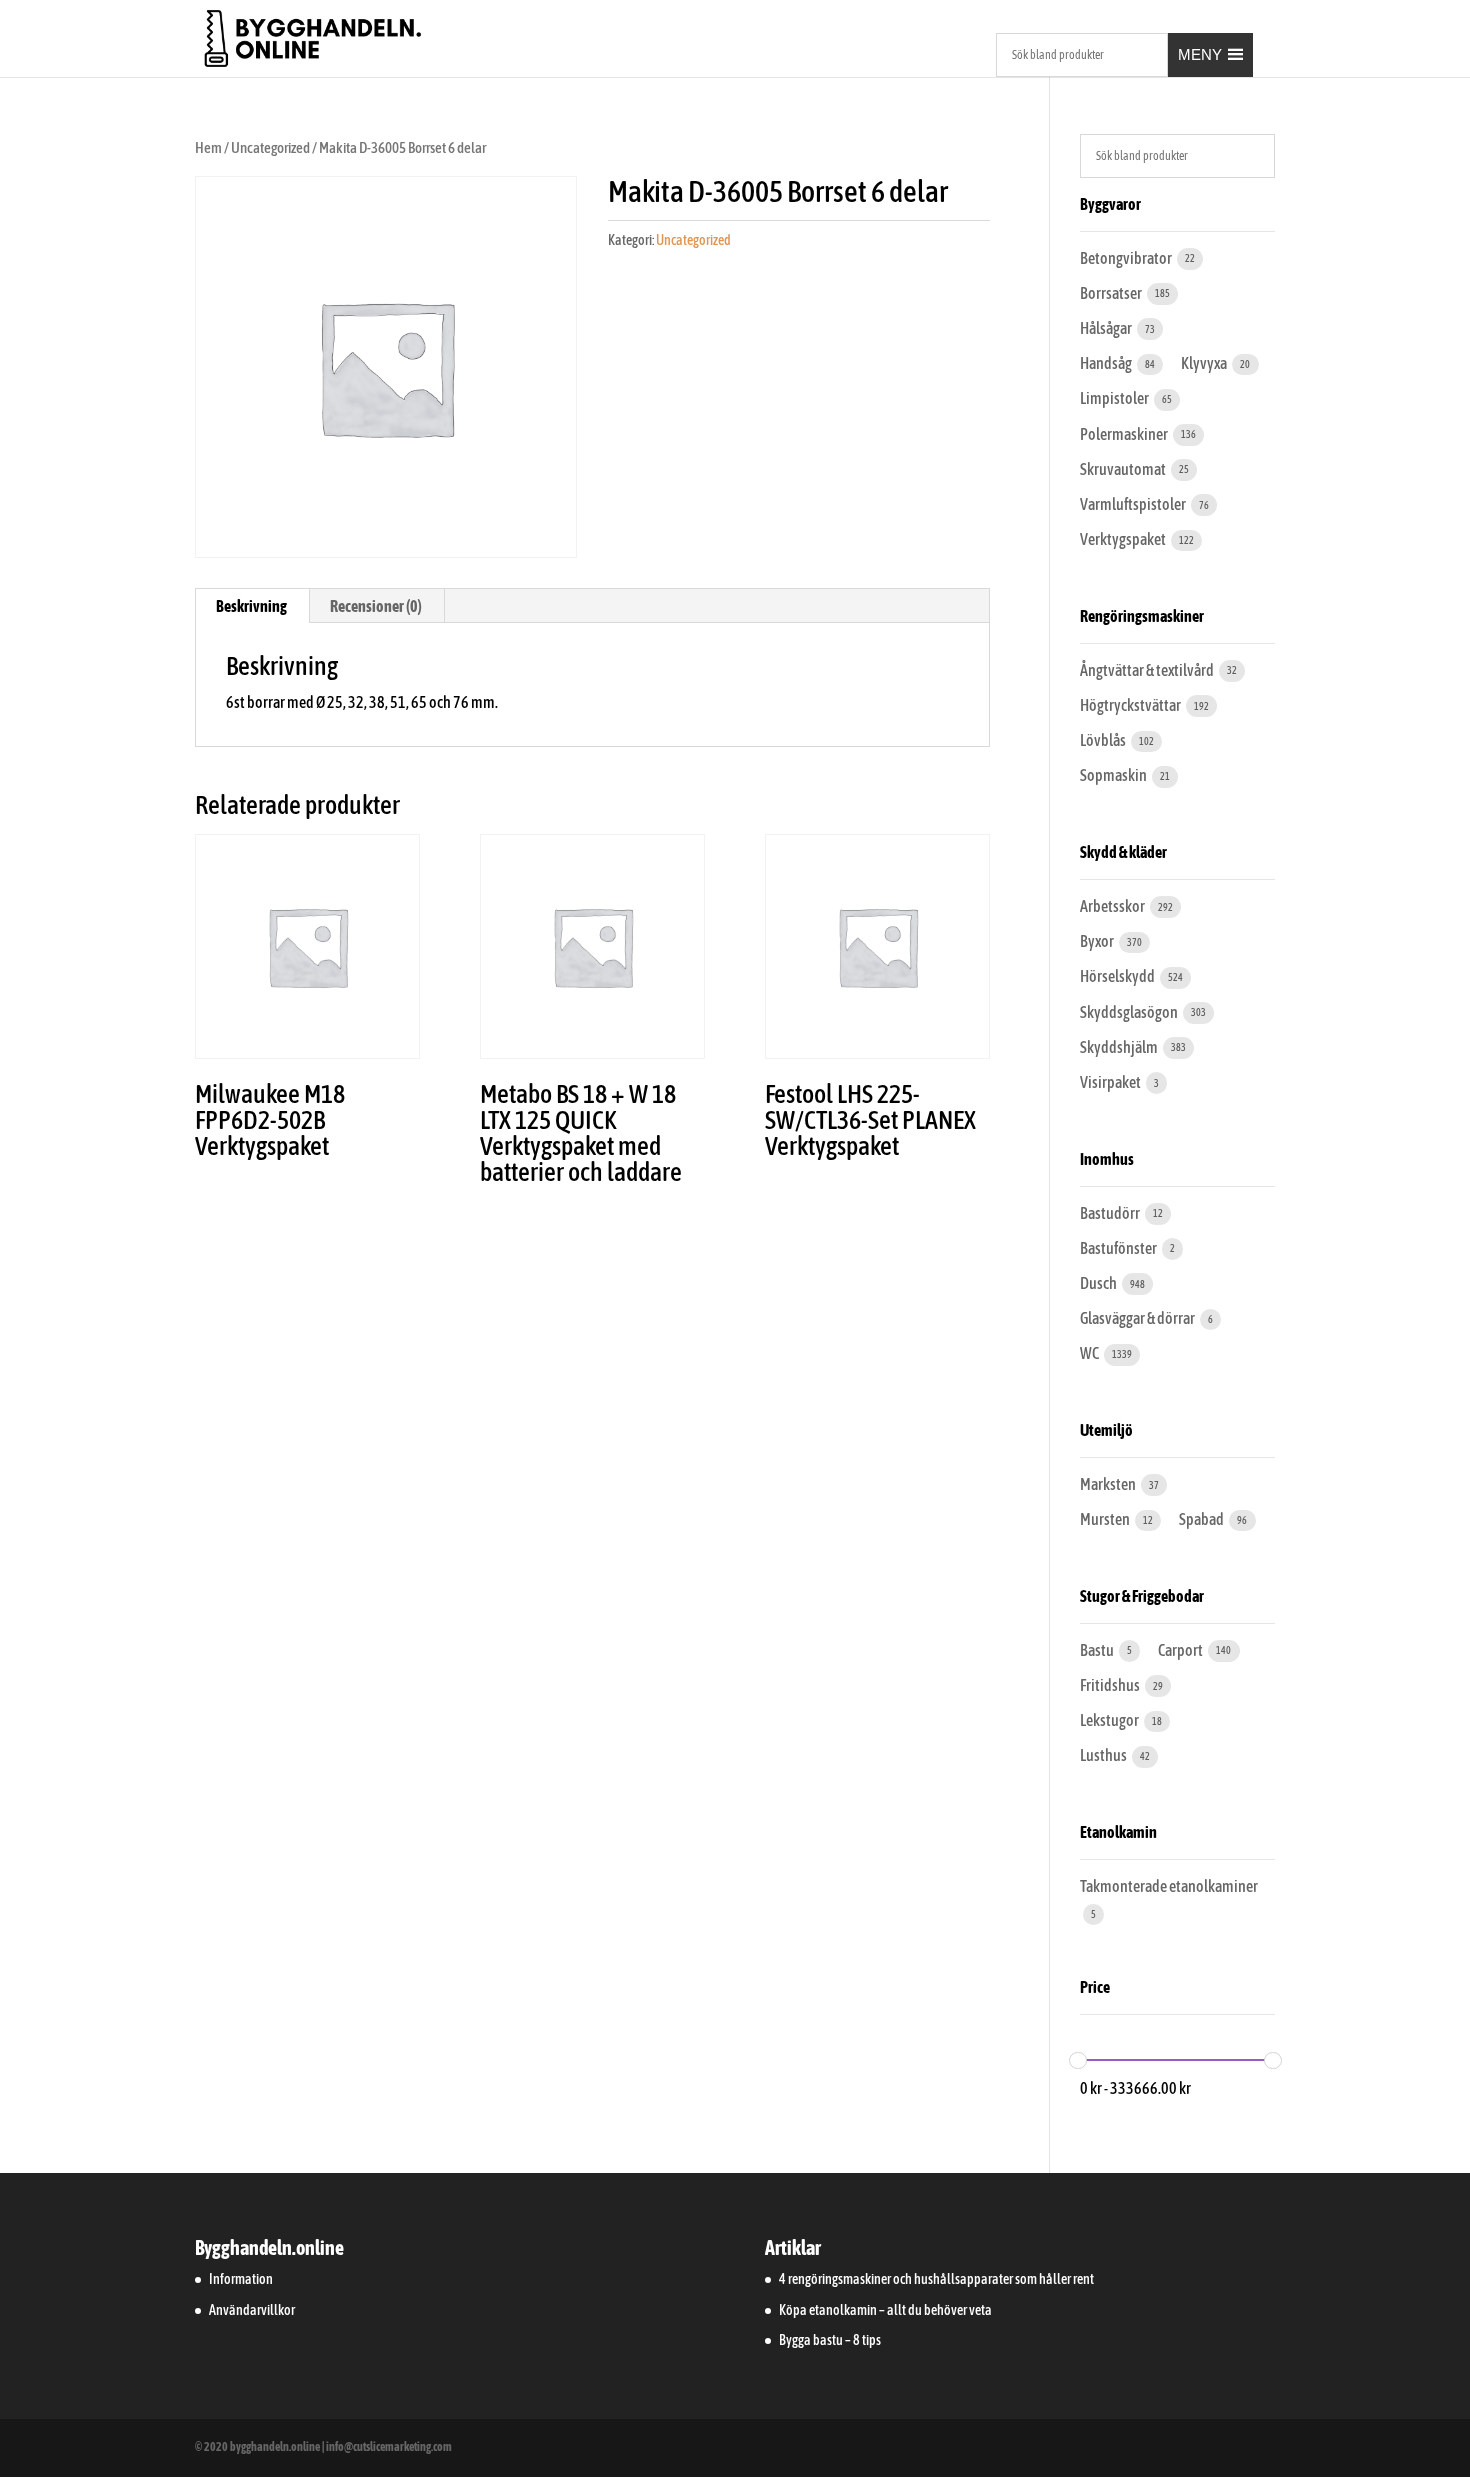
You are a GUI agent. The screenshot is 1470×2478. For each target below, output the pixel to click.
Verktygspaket (1124, 539)
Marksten (1109, 1484)
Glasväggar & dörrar (1138, 1318)
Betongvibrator (1127, 258)
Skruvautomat (1124, 469)
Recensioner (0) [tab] (376, 606)
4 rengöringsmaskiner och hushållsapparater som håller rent (936, 2279)
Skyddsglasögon (1130, 1012)
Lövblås (1104, 740)
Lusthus (1104, 1755)
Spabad (1202, 1519)
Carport (1181, 1650)
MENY (1200, 54)
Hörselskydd (1118, 976)
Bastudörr (1111, 1213)
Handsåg (1107, 363)
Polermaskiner (1125, 434)
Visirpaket (1111, 1082)
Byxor (1098, 941)
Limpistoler (1115, 398)
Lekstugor (1110, 1720)
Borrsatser (1112, 293)
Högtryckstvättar (1131, 705)
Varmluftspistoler (1134, 504)
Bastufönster (1119, 1248)
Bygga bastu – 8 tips (830, 2340)
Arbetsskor (1113, 906)
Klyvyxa (1205, 363)
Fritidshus (1111, 1685)
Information (241, 2279)
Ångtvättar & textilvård (1148, 670)
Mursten (1106, 1519)
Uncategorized (270, 147)
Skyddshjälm (1120, 1047)
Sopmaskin (1114, 775)
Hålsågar (1107, 328)
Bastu (1098, 1650)
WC (1090, 1353)
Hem (208, 147)
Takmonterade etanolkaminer (1169, 1886)
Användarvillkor (252, 2310)
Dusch (1099, 1283)
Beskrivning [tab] (251, 606)
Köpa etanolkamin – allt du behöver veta (885, 2310)
